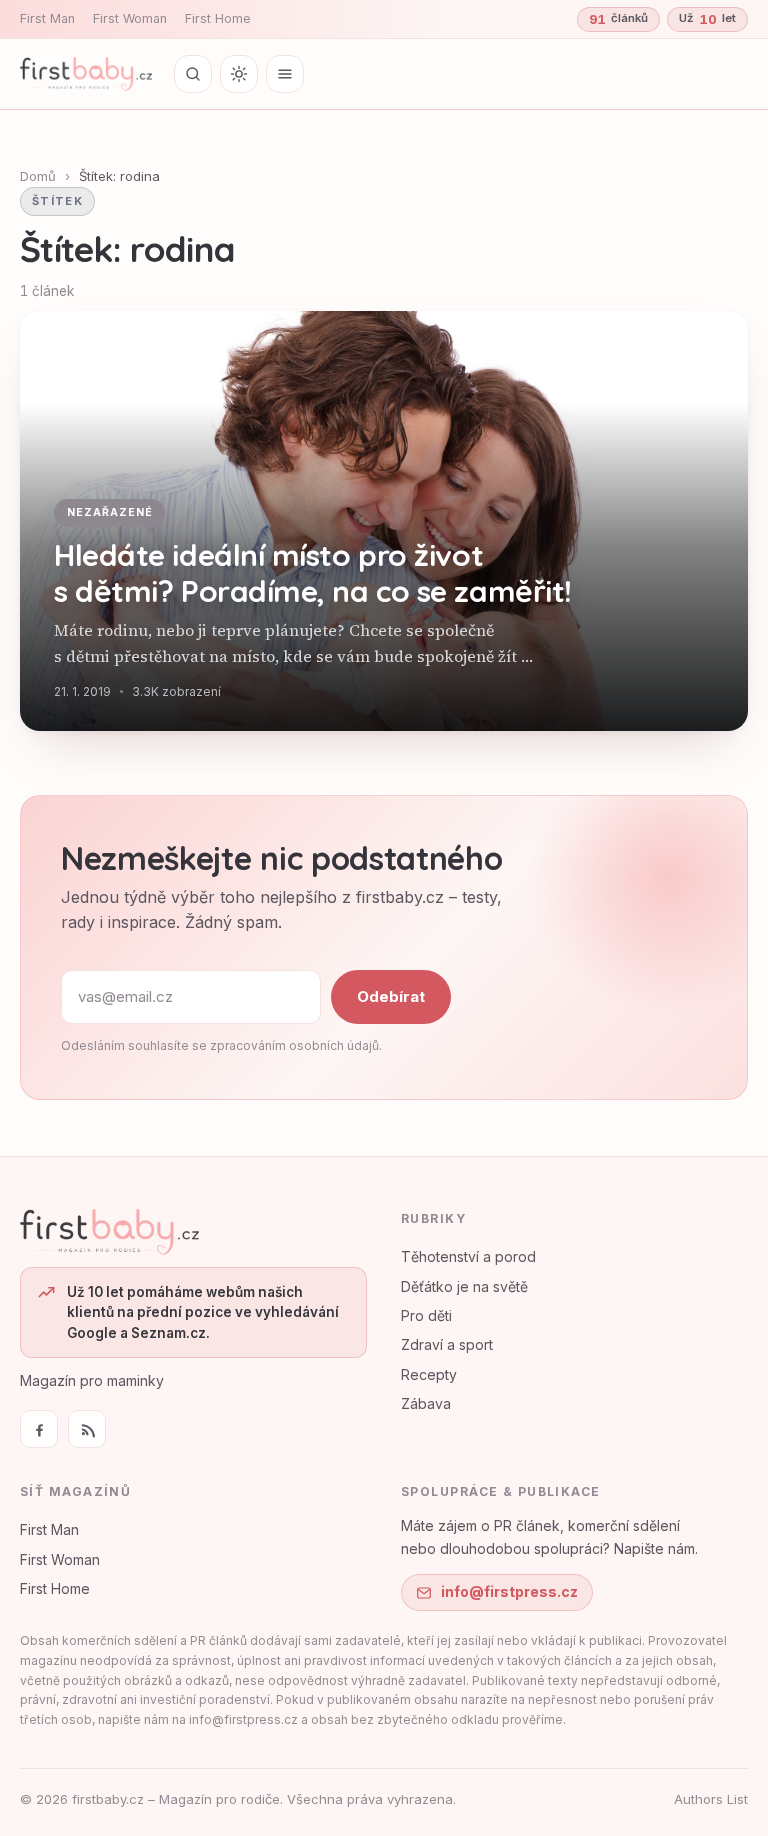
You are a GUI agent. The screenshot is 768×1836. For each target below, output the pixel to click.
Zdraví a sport (447, 1344)
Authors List (711, 1799)
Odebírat (391, 996)
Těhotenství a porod (468, 1256)
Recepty (429, 1374)
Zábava (426, 1403)
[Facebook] (39, 1429)
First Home (218, 18)
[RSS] (87, 1429)
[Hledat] (193, 74)
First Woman (130, 18)
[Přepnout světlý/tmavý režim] (239, 74)
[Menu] (285, 74)
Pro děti (426, 1315)
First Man (47, 18)
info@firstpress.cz (509, 1591)
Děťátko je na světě (464, 1286)
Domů (38, 176)
